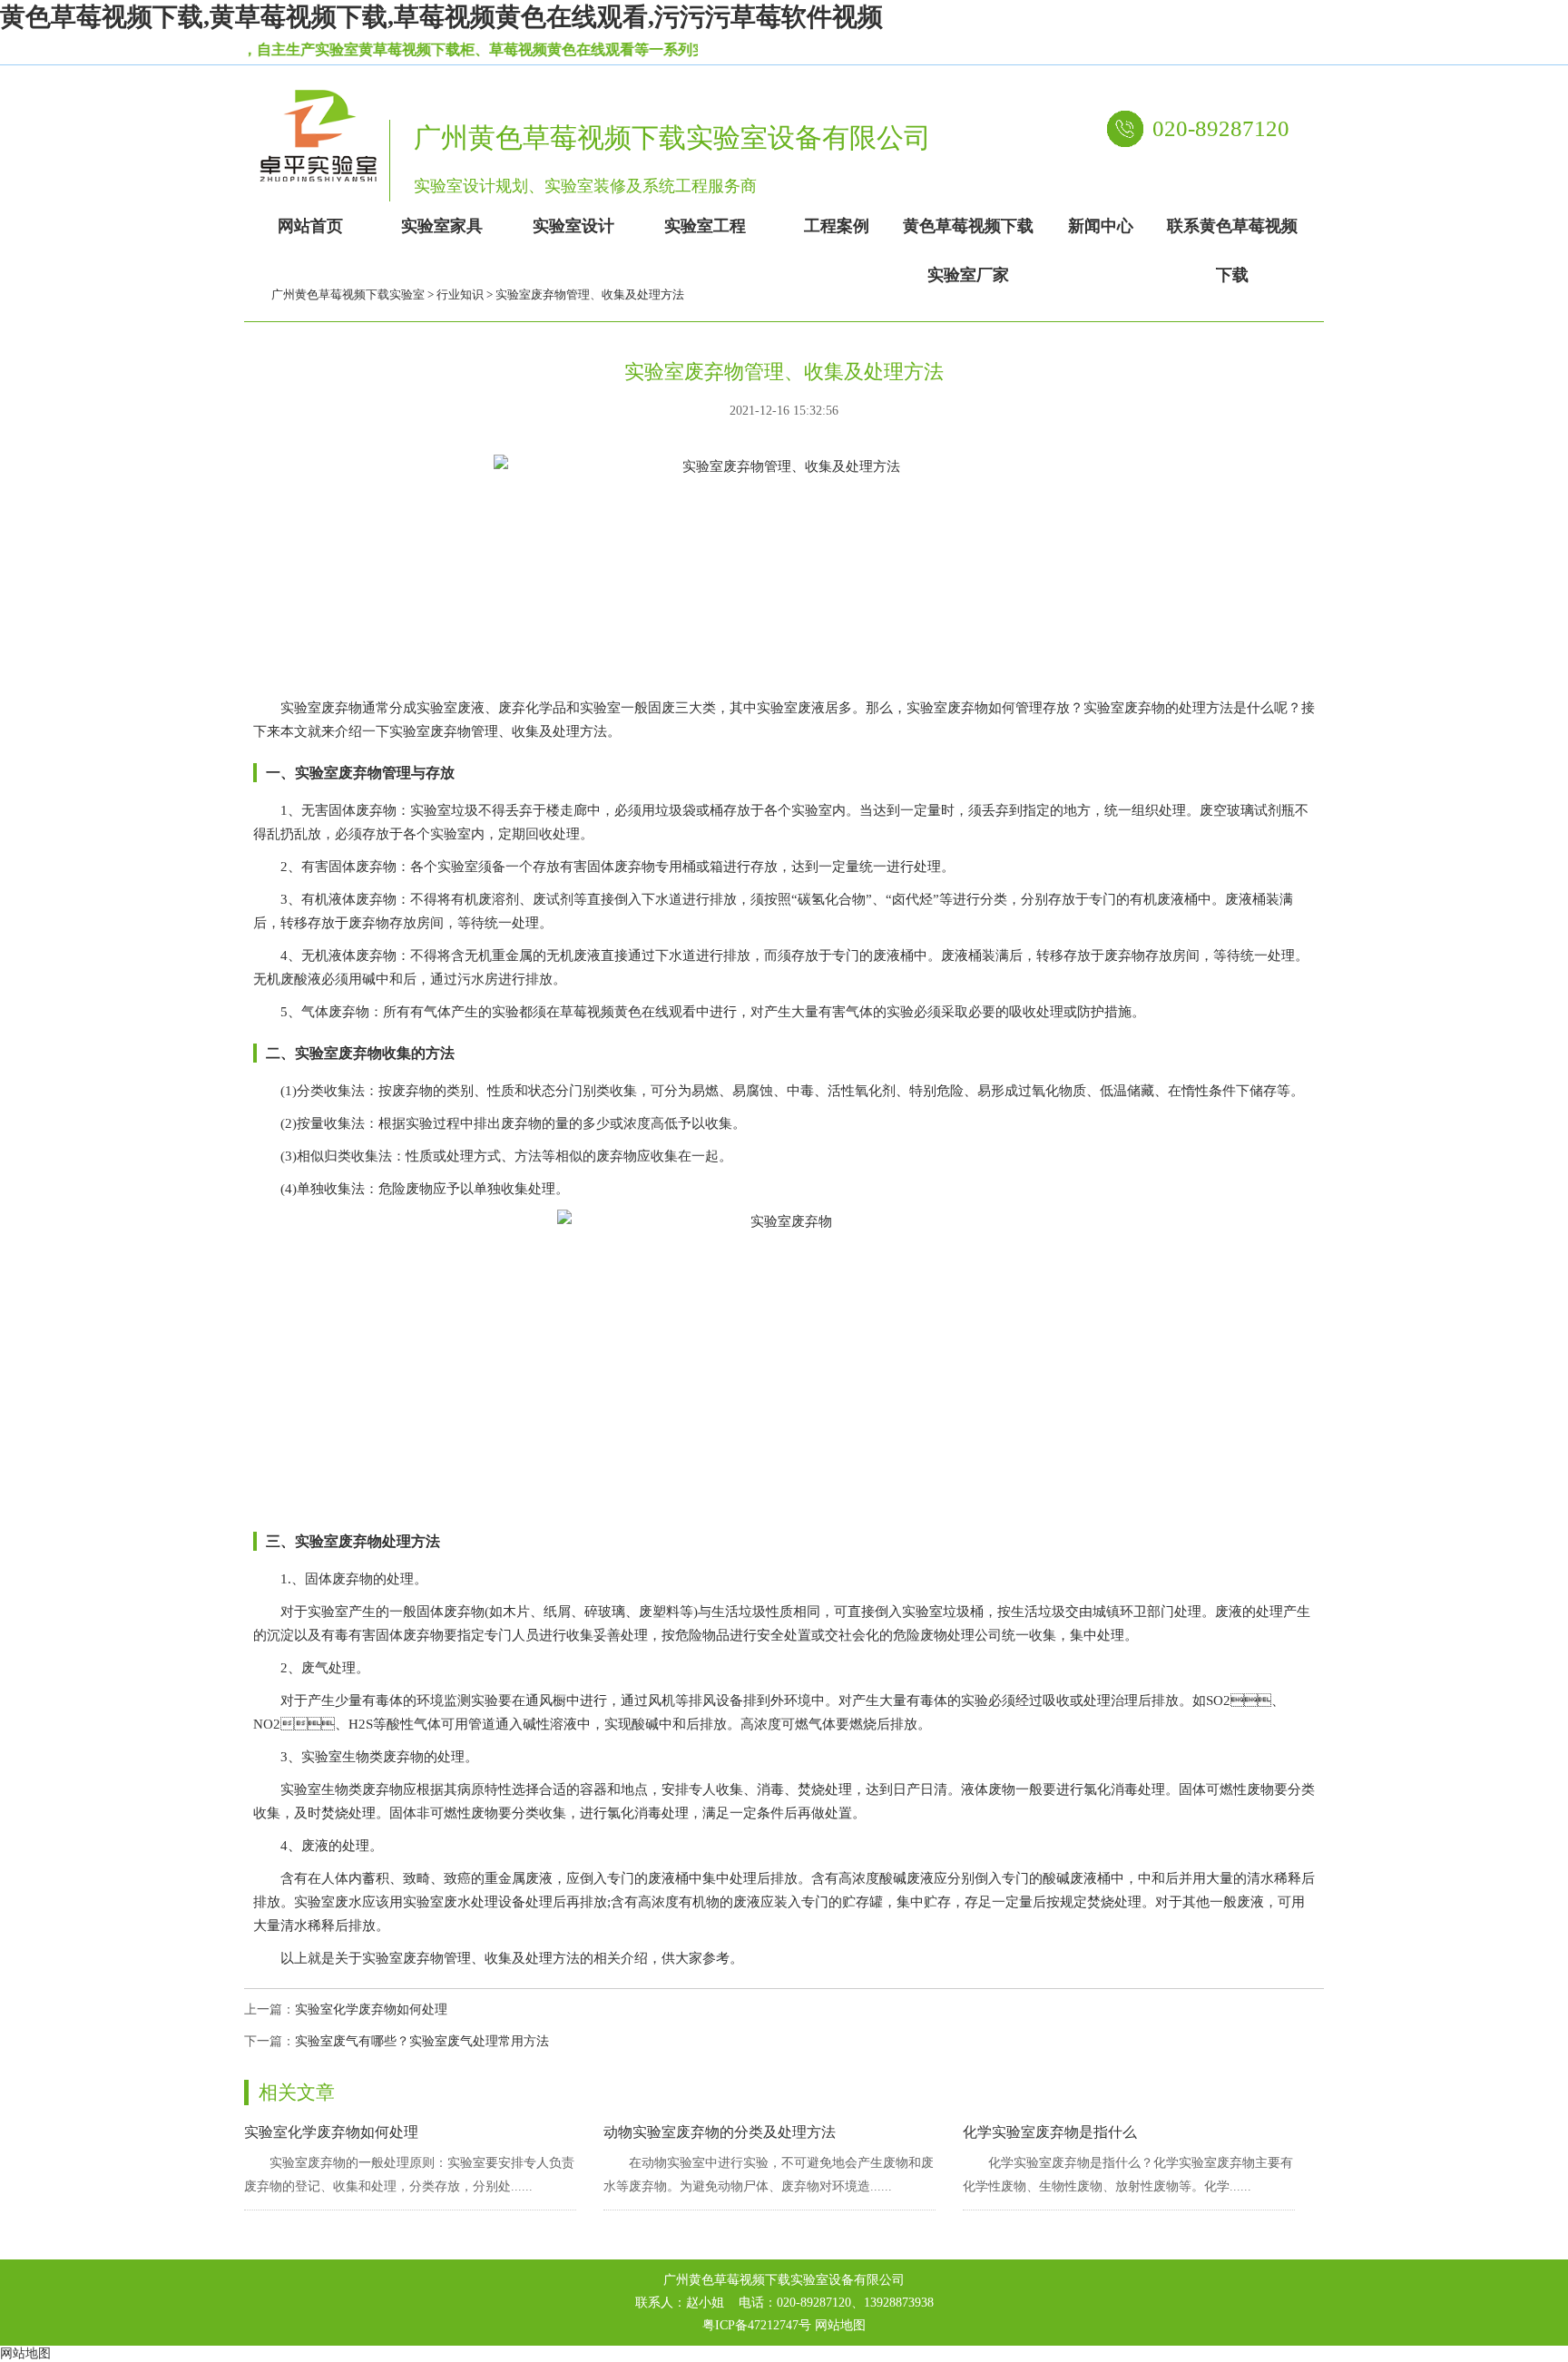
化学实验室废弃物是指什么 (1050, 2132)
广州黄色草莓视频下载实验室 (348, 294)
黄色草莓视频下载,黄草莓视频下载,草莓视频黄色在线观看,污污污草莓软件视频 (441, 17)
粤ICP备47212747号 (757, 2325)
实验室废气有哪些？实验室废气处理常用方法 (422, 2041)
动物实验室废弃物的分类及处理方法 (720, 2132)
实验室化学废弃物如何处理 (371, 2009)
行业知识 (460, 294)
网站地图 (840, 2325)
